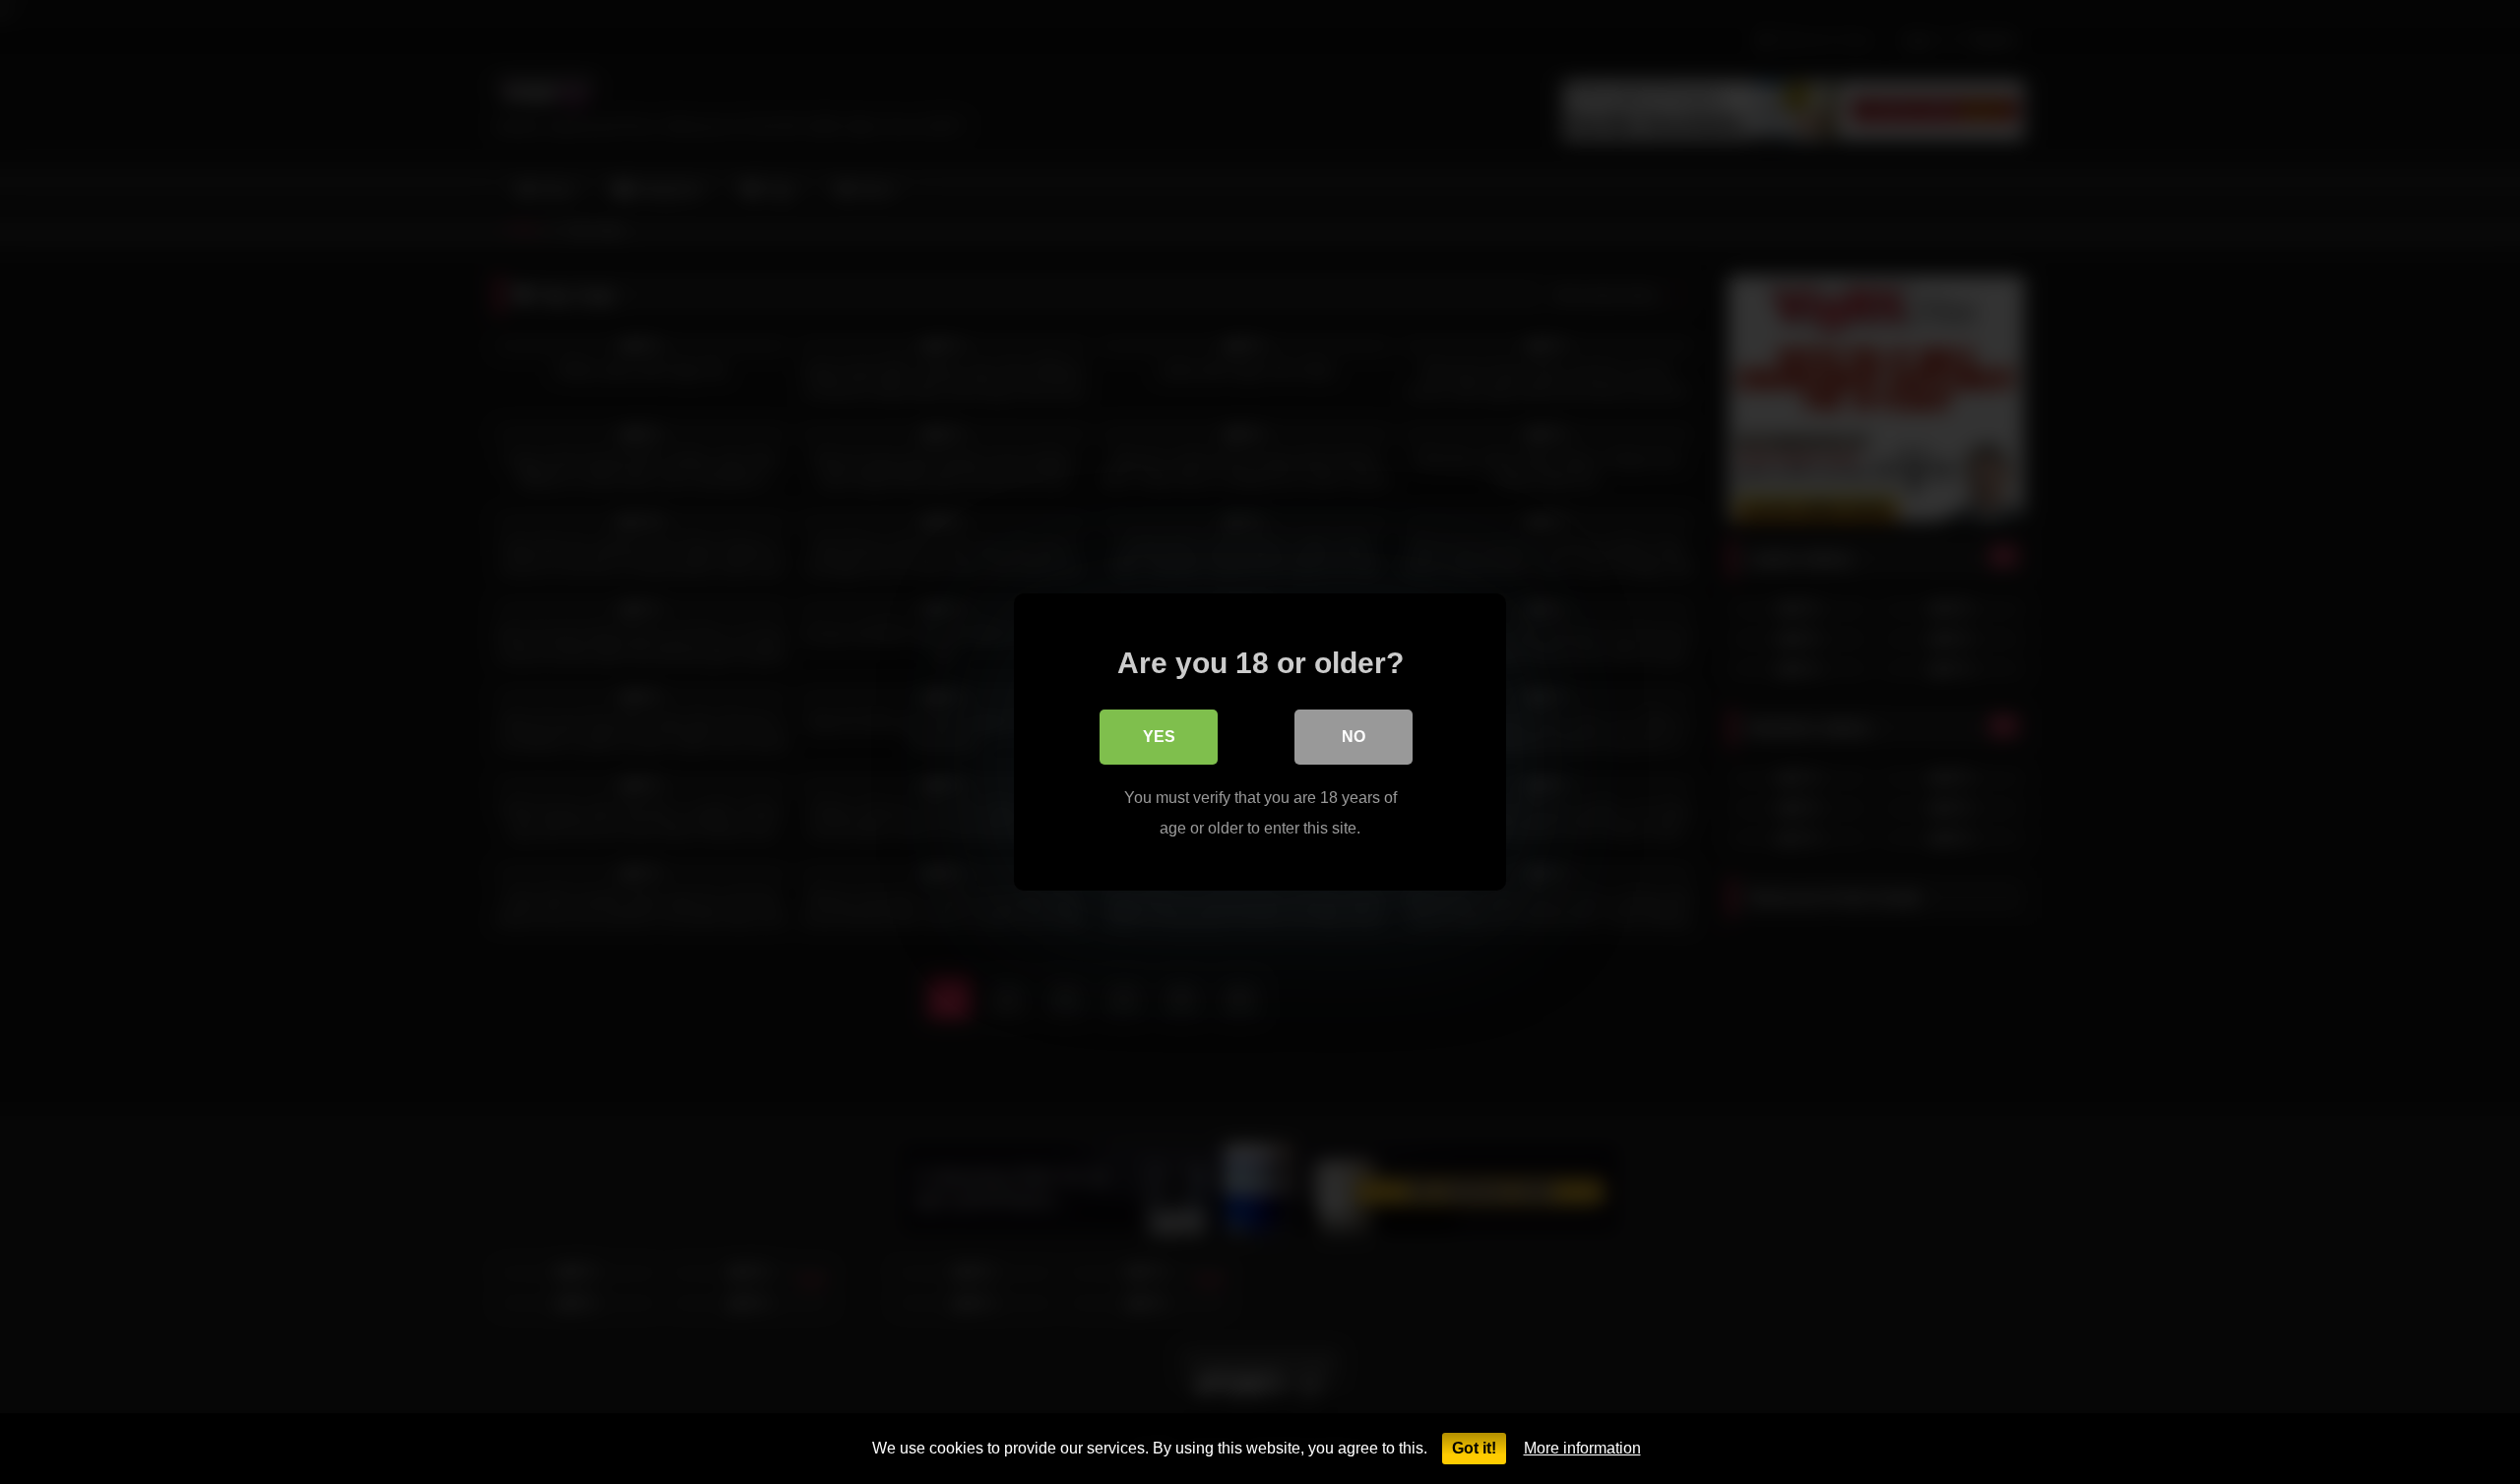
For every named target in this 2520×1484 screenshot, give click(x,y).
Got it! (1474, 1448)
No (1354, 737)
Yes (1159, 737)
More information (1582, 1448)
